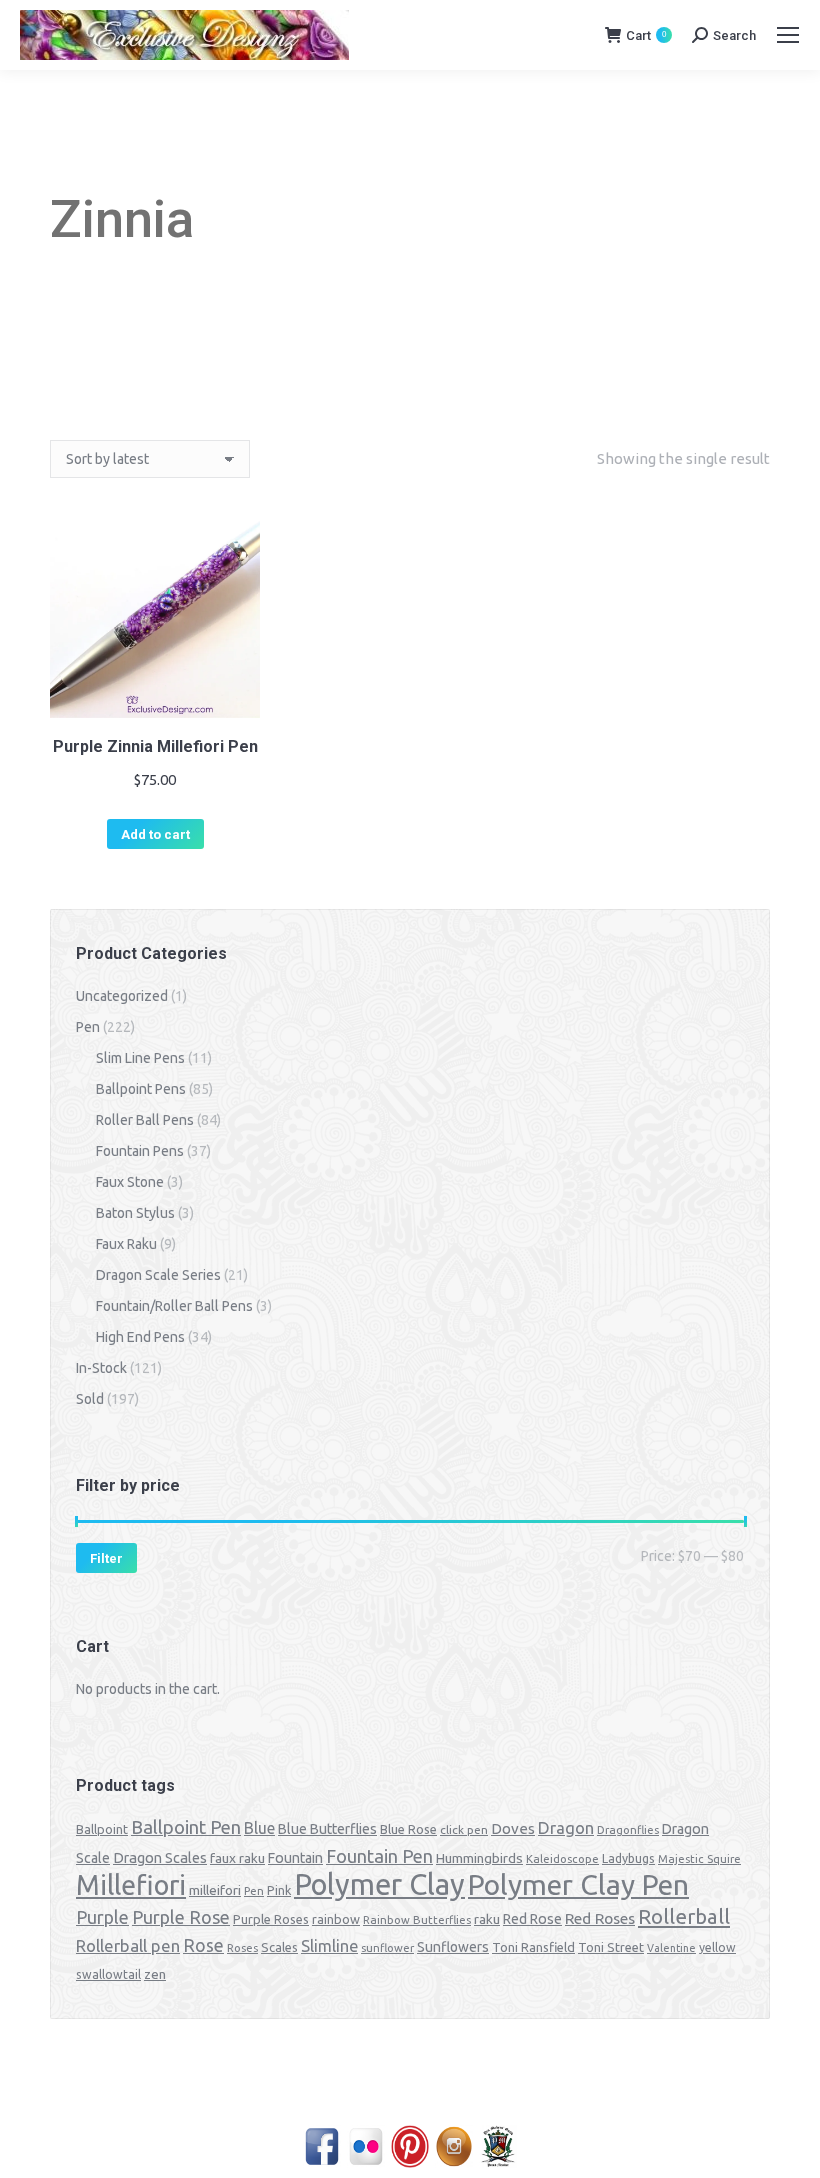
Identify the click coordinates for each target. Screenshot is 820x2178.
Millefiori (131, 1885)
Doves (513, 1828)
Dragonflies (628, 1830)
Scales (279, 1947)
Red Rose (532, 1919)
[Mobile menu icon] (788, 35)
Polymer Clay (379, 1884)
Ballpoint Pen (186, 1827)
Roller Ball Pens (145, 1120)
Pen (88, 1027)
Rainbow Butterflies (417, 1920)
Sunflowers (453, 1947)
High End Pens (140, 1337)
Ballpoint (102, 1829)
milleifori (215, 1890)
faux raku (237, 1858)
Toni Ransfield (533, 1947)
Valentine (671, 1948)
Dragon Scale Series (158, 1275)
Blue (259, 1828)
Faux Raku (126, 1244)
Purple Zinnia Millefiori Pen (155, 746)
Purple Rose (181, 1917)
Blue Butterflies (327, 1829)
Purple (102, 1917)
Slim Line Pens (140, 1058)
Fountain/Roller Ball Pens (174, 1306)
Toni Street (611, 1947)
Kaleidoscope (562, 1859)
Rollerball (684, 1916)
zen (155, 1974)
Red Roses (600, 1918)
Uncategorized (122, 996)
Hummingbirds (479, 1858)
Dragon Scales (160, 1857)
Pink (279, 1890)
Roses (242, 1948)
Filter (106, 1558)
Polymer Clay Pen (578, 1884)
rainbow (336, 1919)
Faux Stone (130, 1182)
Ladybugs (628, 1858)
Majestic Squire (699, 1859)
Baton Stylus (135, 1213)
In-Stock (101, 1368)
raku (487, 1919)
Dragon (566, 1827)
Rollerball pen (128, 1945)
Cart (646, 35)
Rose (203, 1945)
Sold (90, 1399)
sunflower (387, 1948)
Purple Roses (271, 1919)
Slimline (329, 1946)
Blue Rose (408, 1829)
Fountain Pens (140, 1151)
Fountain (295, 1858)
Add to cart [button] (155, 834)
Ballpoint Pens (141, 1089)
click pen (464, 1829)
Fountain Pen (379, 1856)
